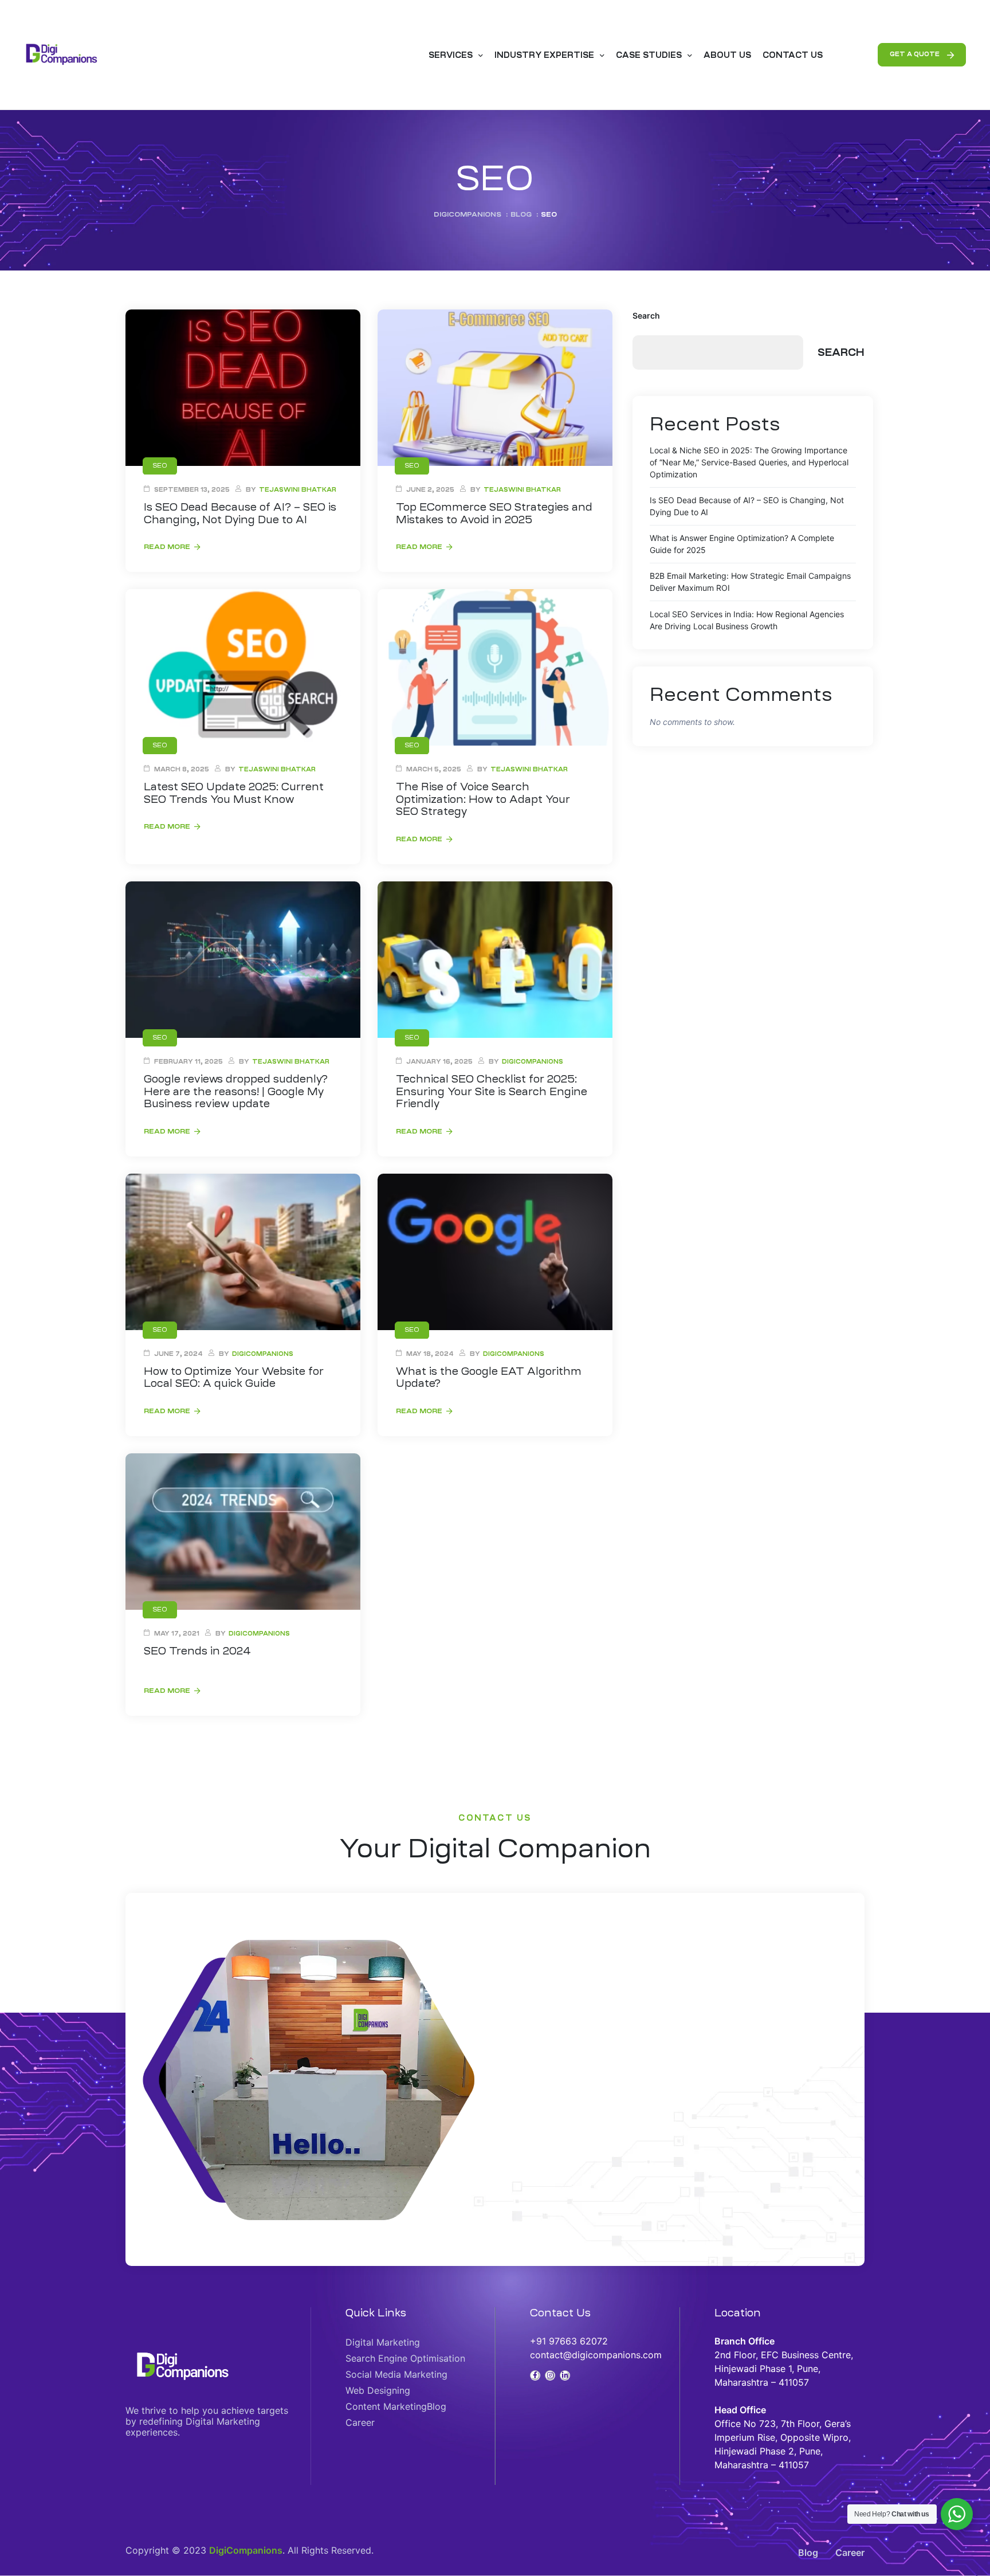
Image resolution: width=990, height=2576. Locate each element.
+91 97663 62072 (569, 2341)
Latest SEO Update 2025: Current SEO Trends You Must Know (234, 793)
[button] (922, 55)
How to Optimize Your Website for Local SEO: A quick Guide (234, 1378)
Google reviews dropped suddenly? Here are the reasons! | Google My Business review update (236, 1091)
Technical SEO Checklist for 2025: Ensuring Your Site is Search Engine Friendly (492, 1091)
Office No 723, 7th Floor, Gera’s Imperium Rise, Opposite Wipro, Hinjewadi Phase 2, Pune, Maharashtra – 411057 (783, 2437)
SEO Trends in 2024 (197, 1651)
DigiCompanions (533, 1062)
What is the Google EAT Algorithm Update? (489, 1378)
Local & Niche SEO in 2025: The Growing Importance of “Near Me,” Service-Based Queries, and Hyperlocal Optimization (749, 462)
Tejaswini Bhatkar (298, 490)
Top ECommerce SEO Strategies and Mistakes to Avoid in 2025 (494, 513)
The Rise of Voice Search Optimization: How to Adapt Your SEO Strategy (483, 799)
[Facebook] (535, 2375)
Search (646, 315)
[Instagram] (550, 2375)
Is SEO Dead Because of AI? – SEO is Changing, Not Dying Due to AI (240, 513)
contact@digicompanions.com (596, 2355)
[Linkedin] (565, 2375)
